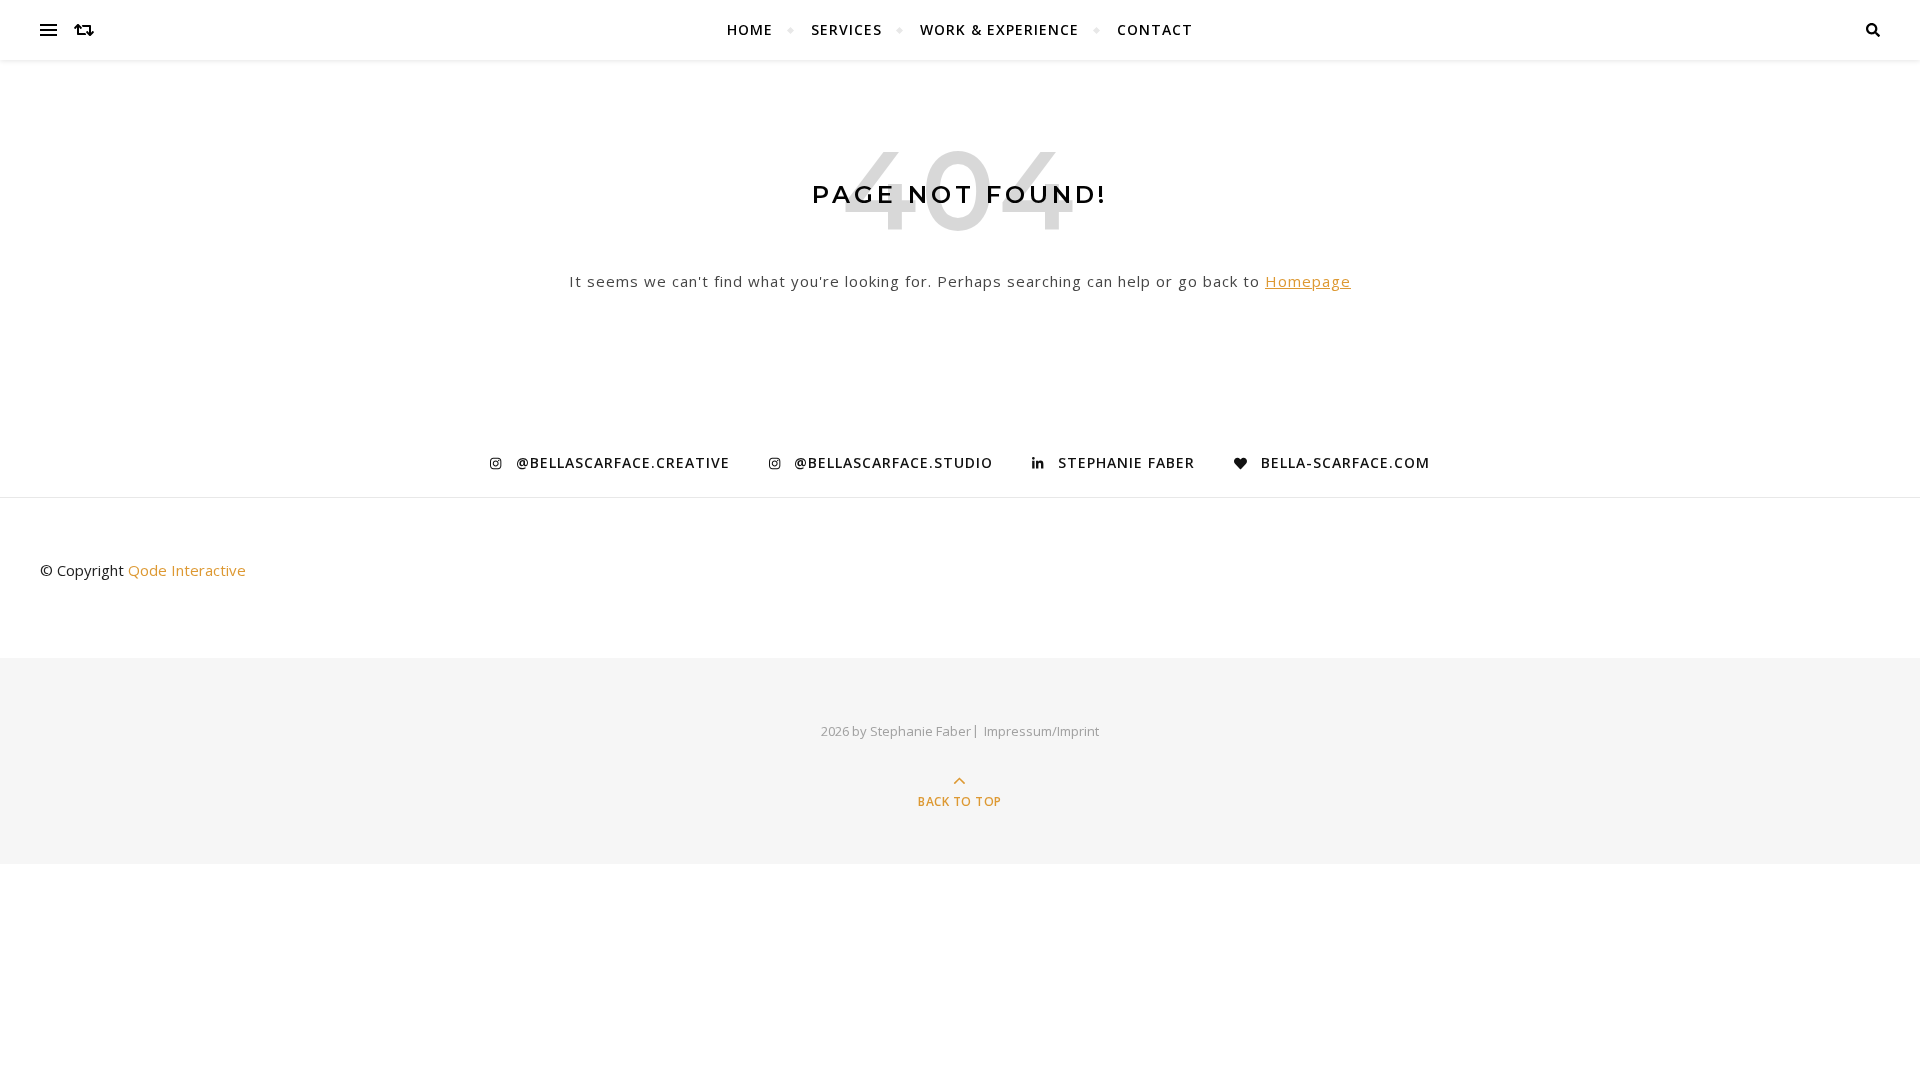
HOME (750, 29)
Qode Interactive (187, 570)
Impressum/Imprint (1041, 731)
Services (846, 29)
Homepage (1308, 281)
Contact (1155, 29)
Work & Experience (999, 29)
